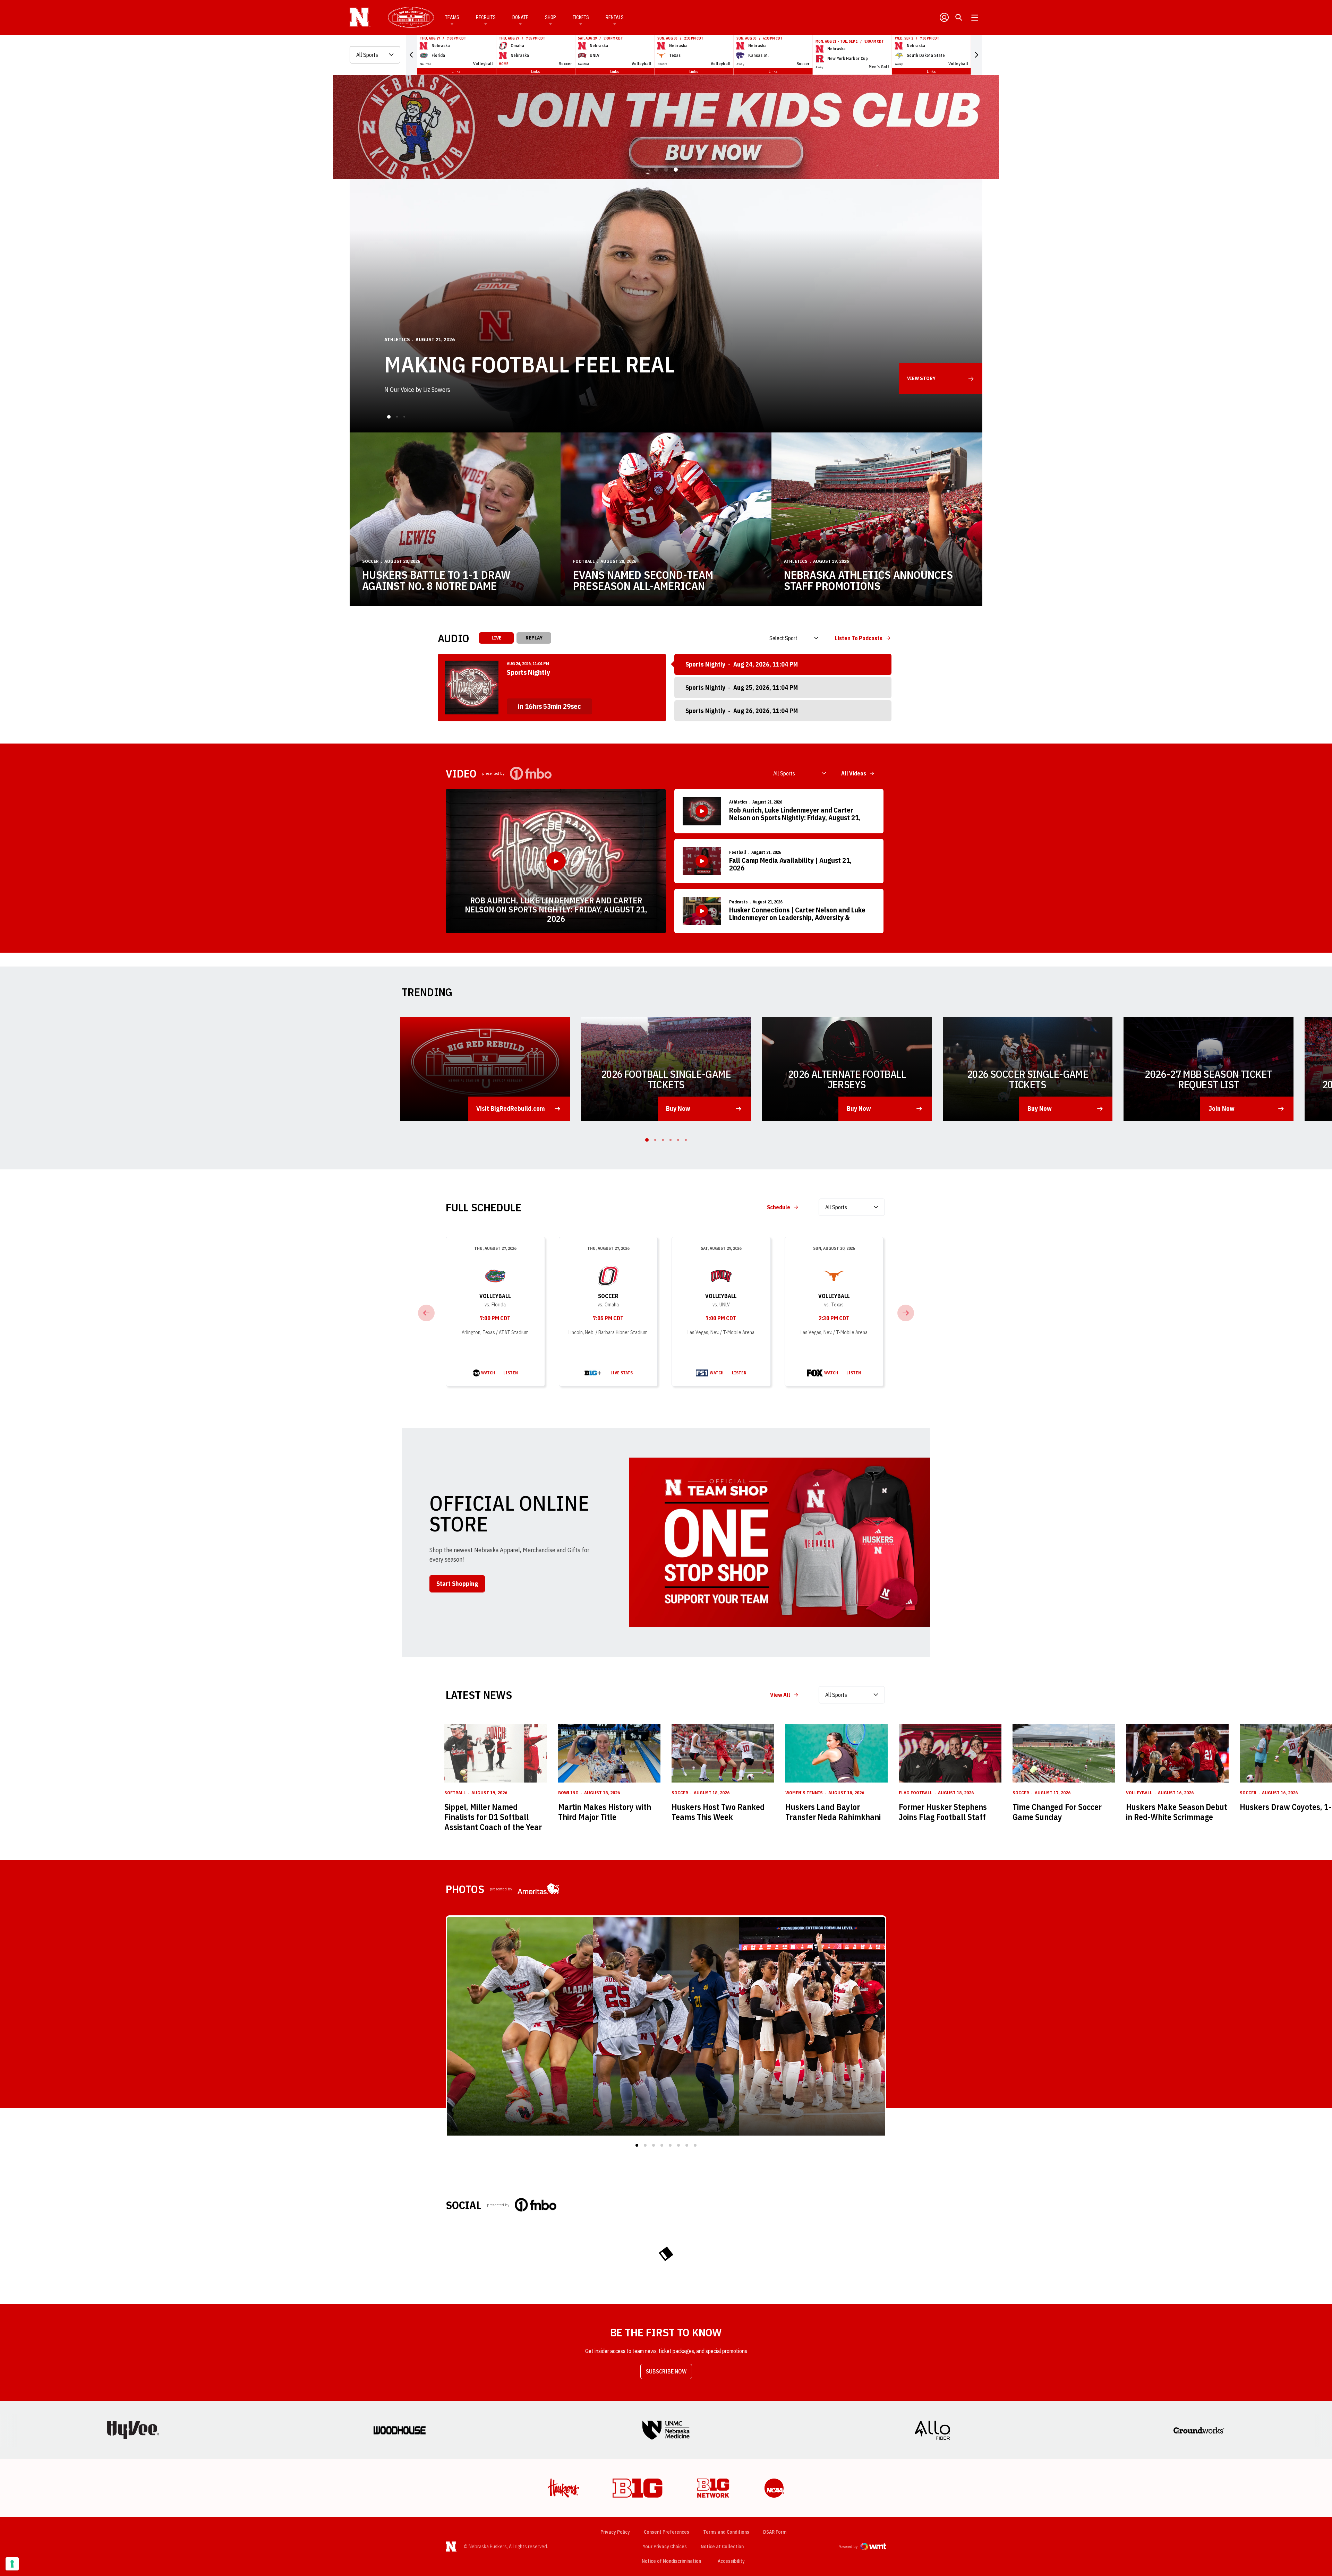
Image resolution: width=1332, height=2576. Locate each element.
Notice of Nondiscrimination (671, 2561)
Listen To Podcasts (859, 638)
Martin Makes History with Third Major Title (605, 1812)
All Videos (854, 773)
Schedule (779, 1207)
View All (780, 1695)
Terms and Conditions (726, 2532)
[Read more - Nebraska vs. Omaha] (593, 1373)
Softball (455, 1793)
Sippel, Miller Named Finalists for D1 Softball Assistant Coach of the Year (493, 1817)
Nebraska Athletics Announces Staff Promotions (868, 580)
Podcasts (738, 902)
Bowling (568, 1793)
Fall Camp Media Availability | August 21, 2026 (790, 864)
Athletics (796, 561)
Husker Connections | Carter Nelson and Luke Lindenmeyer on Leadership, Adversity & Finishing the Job (797, 914)
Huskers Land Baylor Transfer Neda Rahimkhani (833, 1812)
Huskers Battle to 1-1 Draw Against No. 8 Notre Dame (436, 580)
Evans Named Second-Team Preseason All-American (643, 580)
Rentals (615, 17)
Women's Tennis (804, 1793)
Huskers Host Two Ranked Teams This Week (718, 1812)
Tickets (581, 17)
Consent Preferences (667, 2532)
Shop (550, 17)
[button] (411, 55)
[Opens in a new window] (666, 127)
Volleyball (495, 1296)
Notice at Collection (722, 2547)
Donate (520, 17)
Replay (534, 638)
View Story (921, 378)
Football (584, 561)
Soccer (394, 359)
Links (456, 71)
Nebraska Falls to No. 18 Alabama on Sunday (626, 383)
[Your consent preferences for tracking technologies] (12, 2564)
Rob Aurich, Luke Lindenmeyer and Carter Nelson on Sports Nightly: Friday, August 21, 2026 (556, 909)
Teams (452, 17)
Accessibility (731, 2561)
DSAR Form (775, 2532)
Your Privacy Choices (665, 2547)
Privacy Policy (615, 2532)
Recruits (486, 17)
